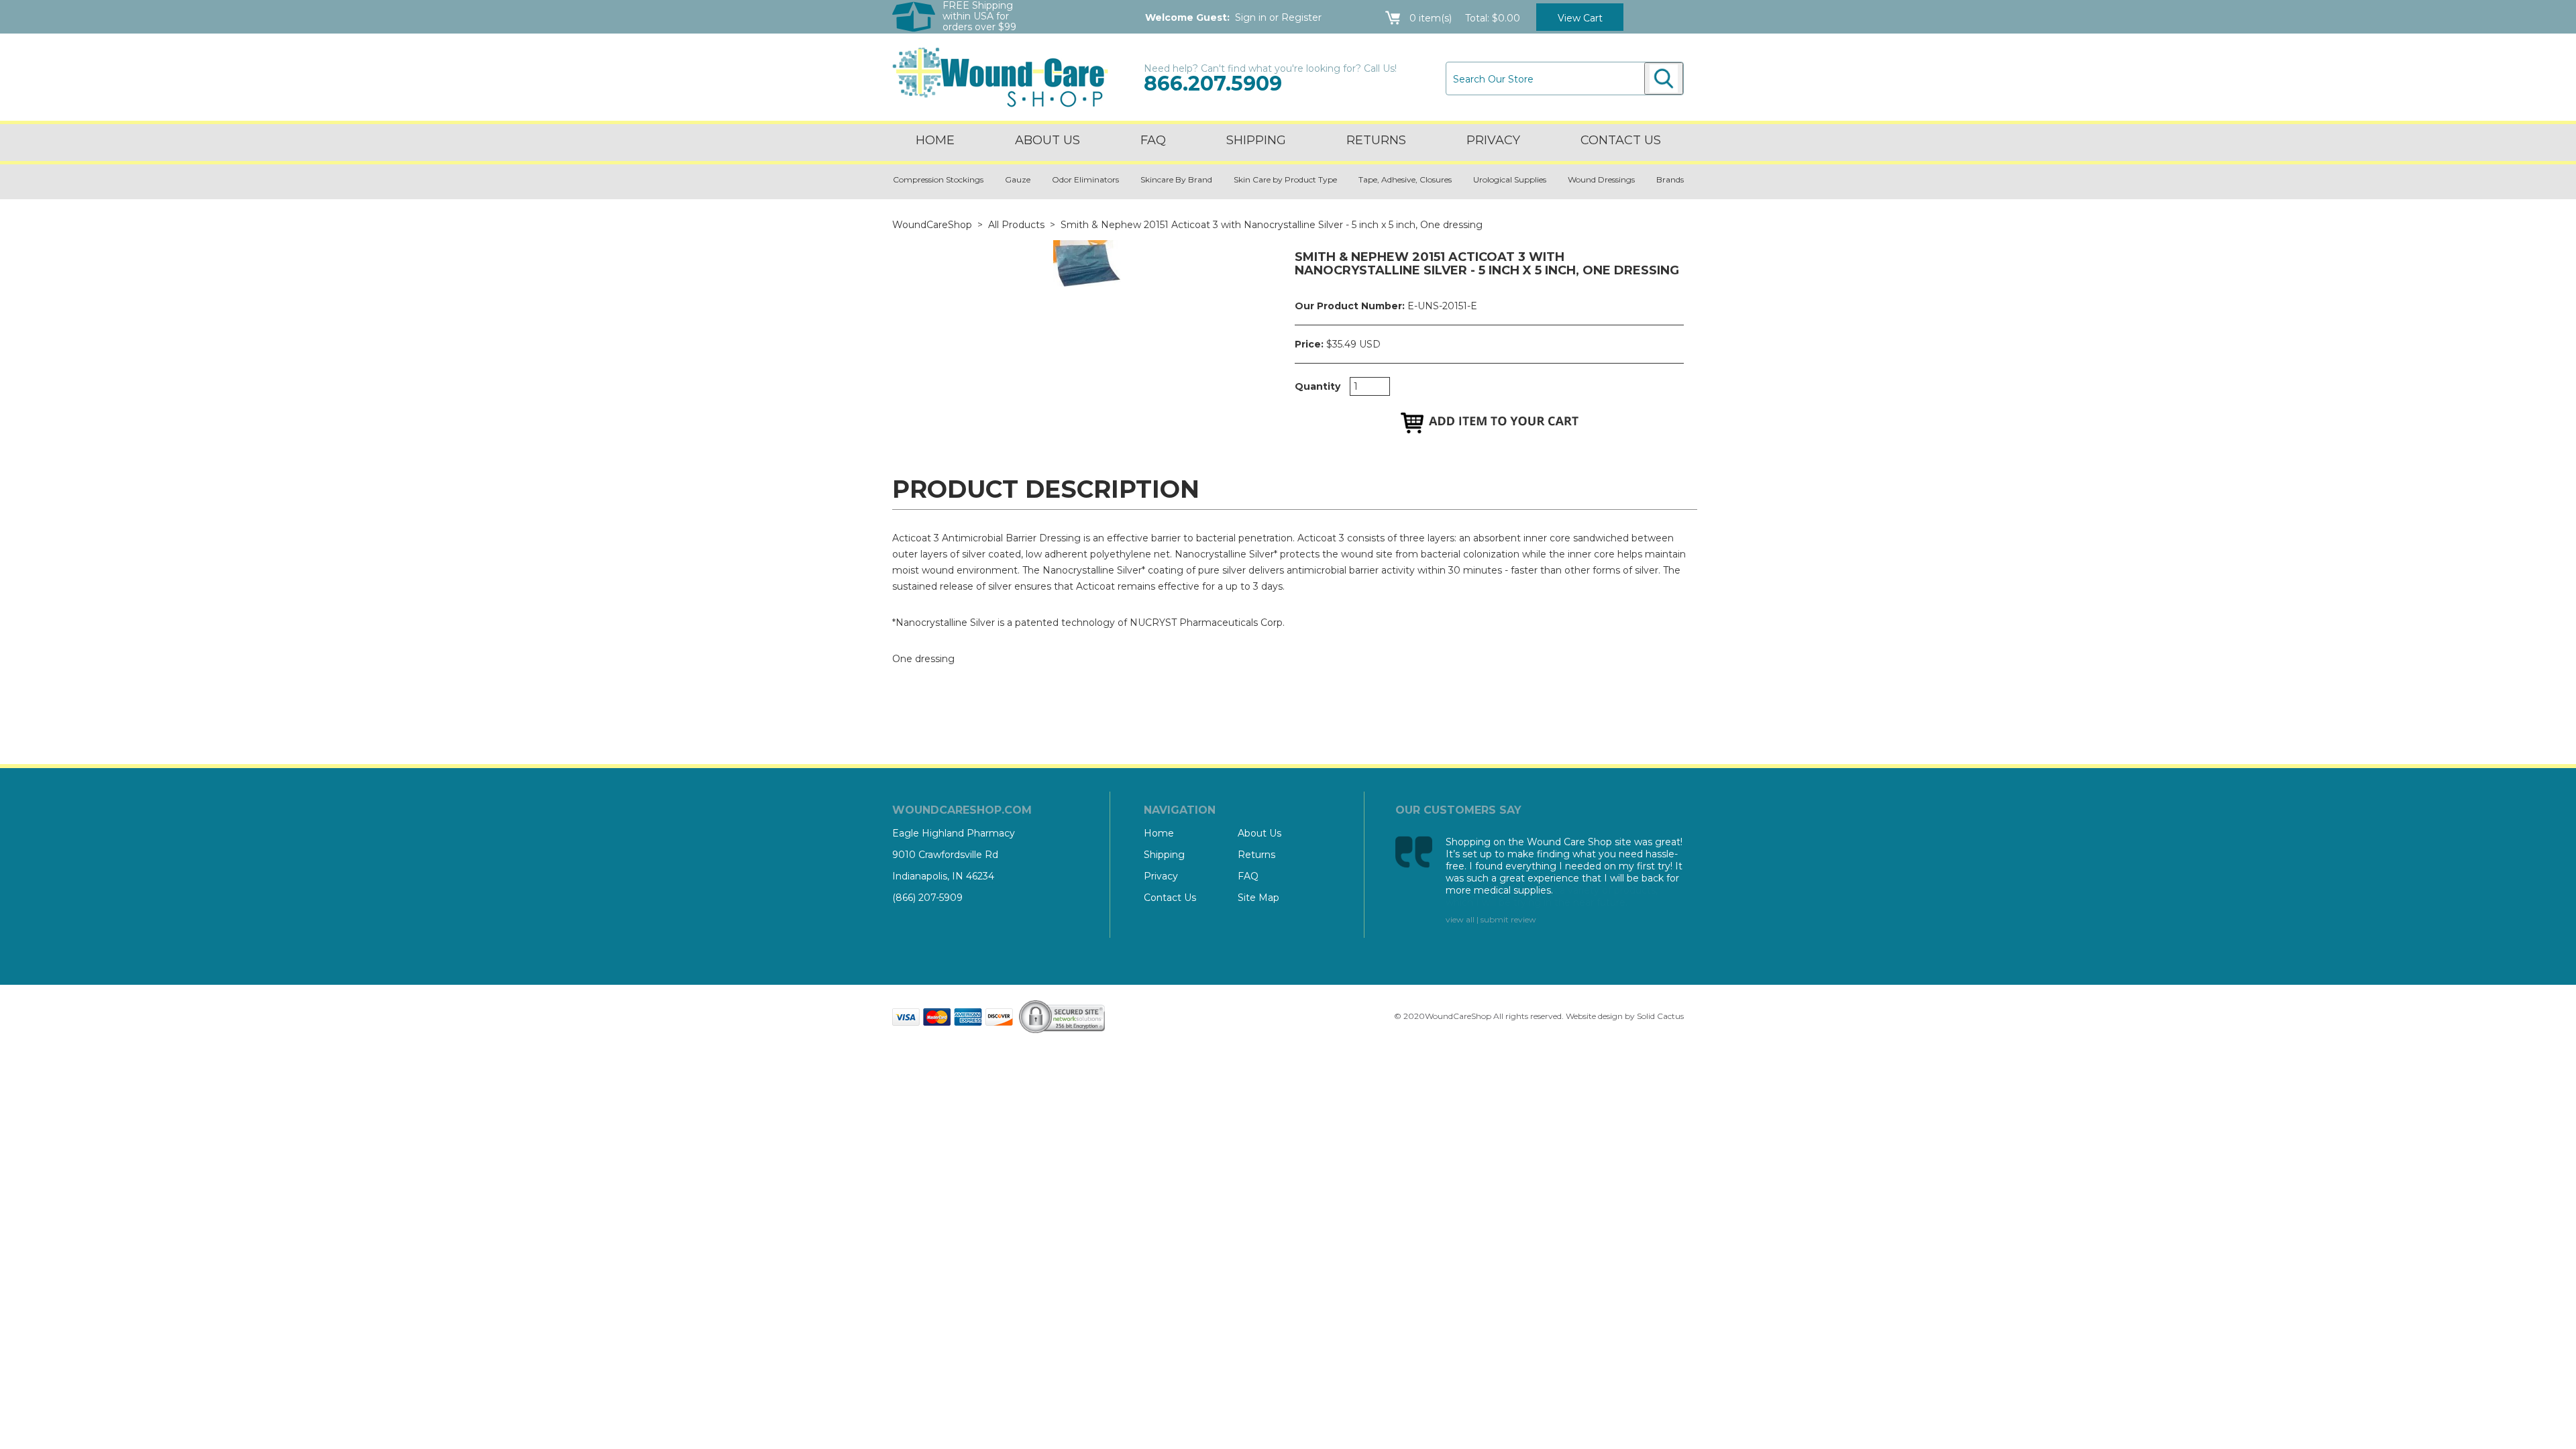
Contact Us (1170, 898)
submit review (1508, 919)
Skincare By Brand (1176, 179)
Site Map (1258, 898)
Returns (1376, 140)
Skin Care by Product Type (1285, 179)
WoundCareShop (932, 225)
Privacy (1493, 140)
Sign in (1251, 17)
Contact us (1621, 140)
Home (935, 140)
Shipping (1256, 140)
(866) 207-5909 (927, 898)
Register (1301, 17)
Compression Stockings (938, 179)
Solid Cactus (1660, 1016)
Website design (1594, 1016)
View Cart (1580, 18)
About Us (1048, 140)
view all (1460, 919)
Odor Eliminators (1085, 179)
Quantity (1318, 386)
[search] (1664, 78)
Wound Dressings (1601, 179)
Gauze (1018, 179)
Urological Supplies (1510, 179)
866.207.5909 (1213, 84)
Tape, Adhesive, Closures (1405, 179)
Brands (1670, 179)
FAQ (1153, 140)
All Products (1016, 225)
